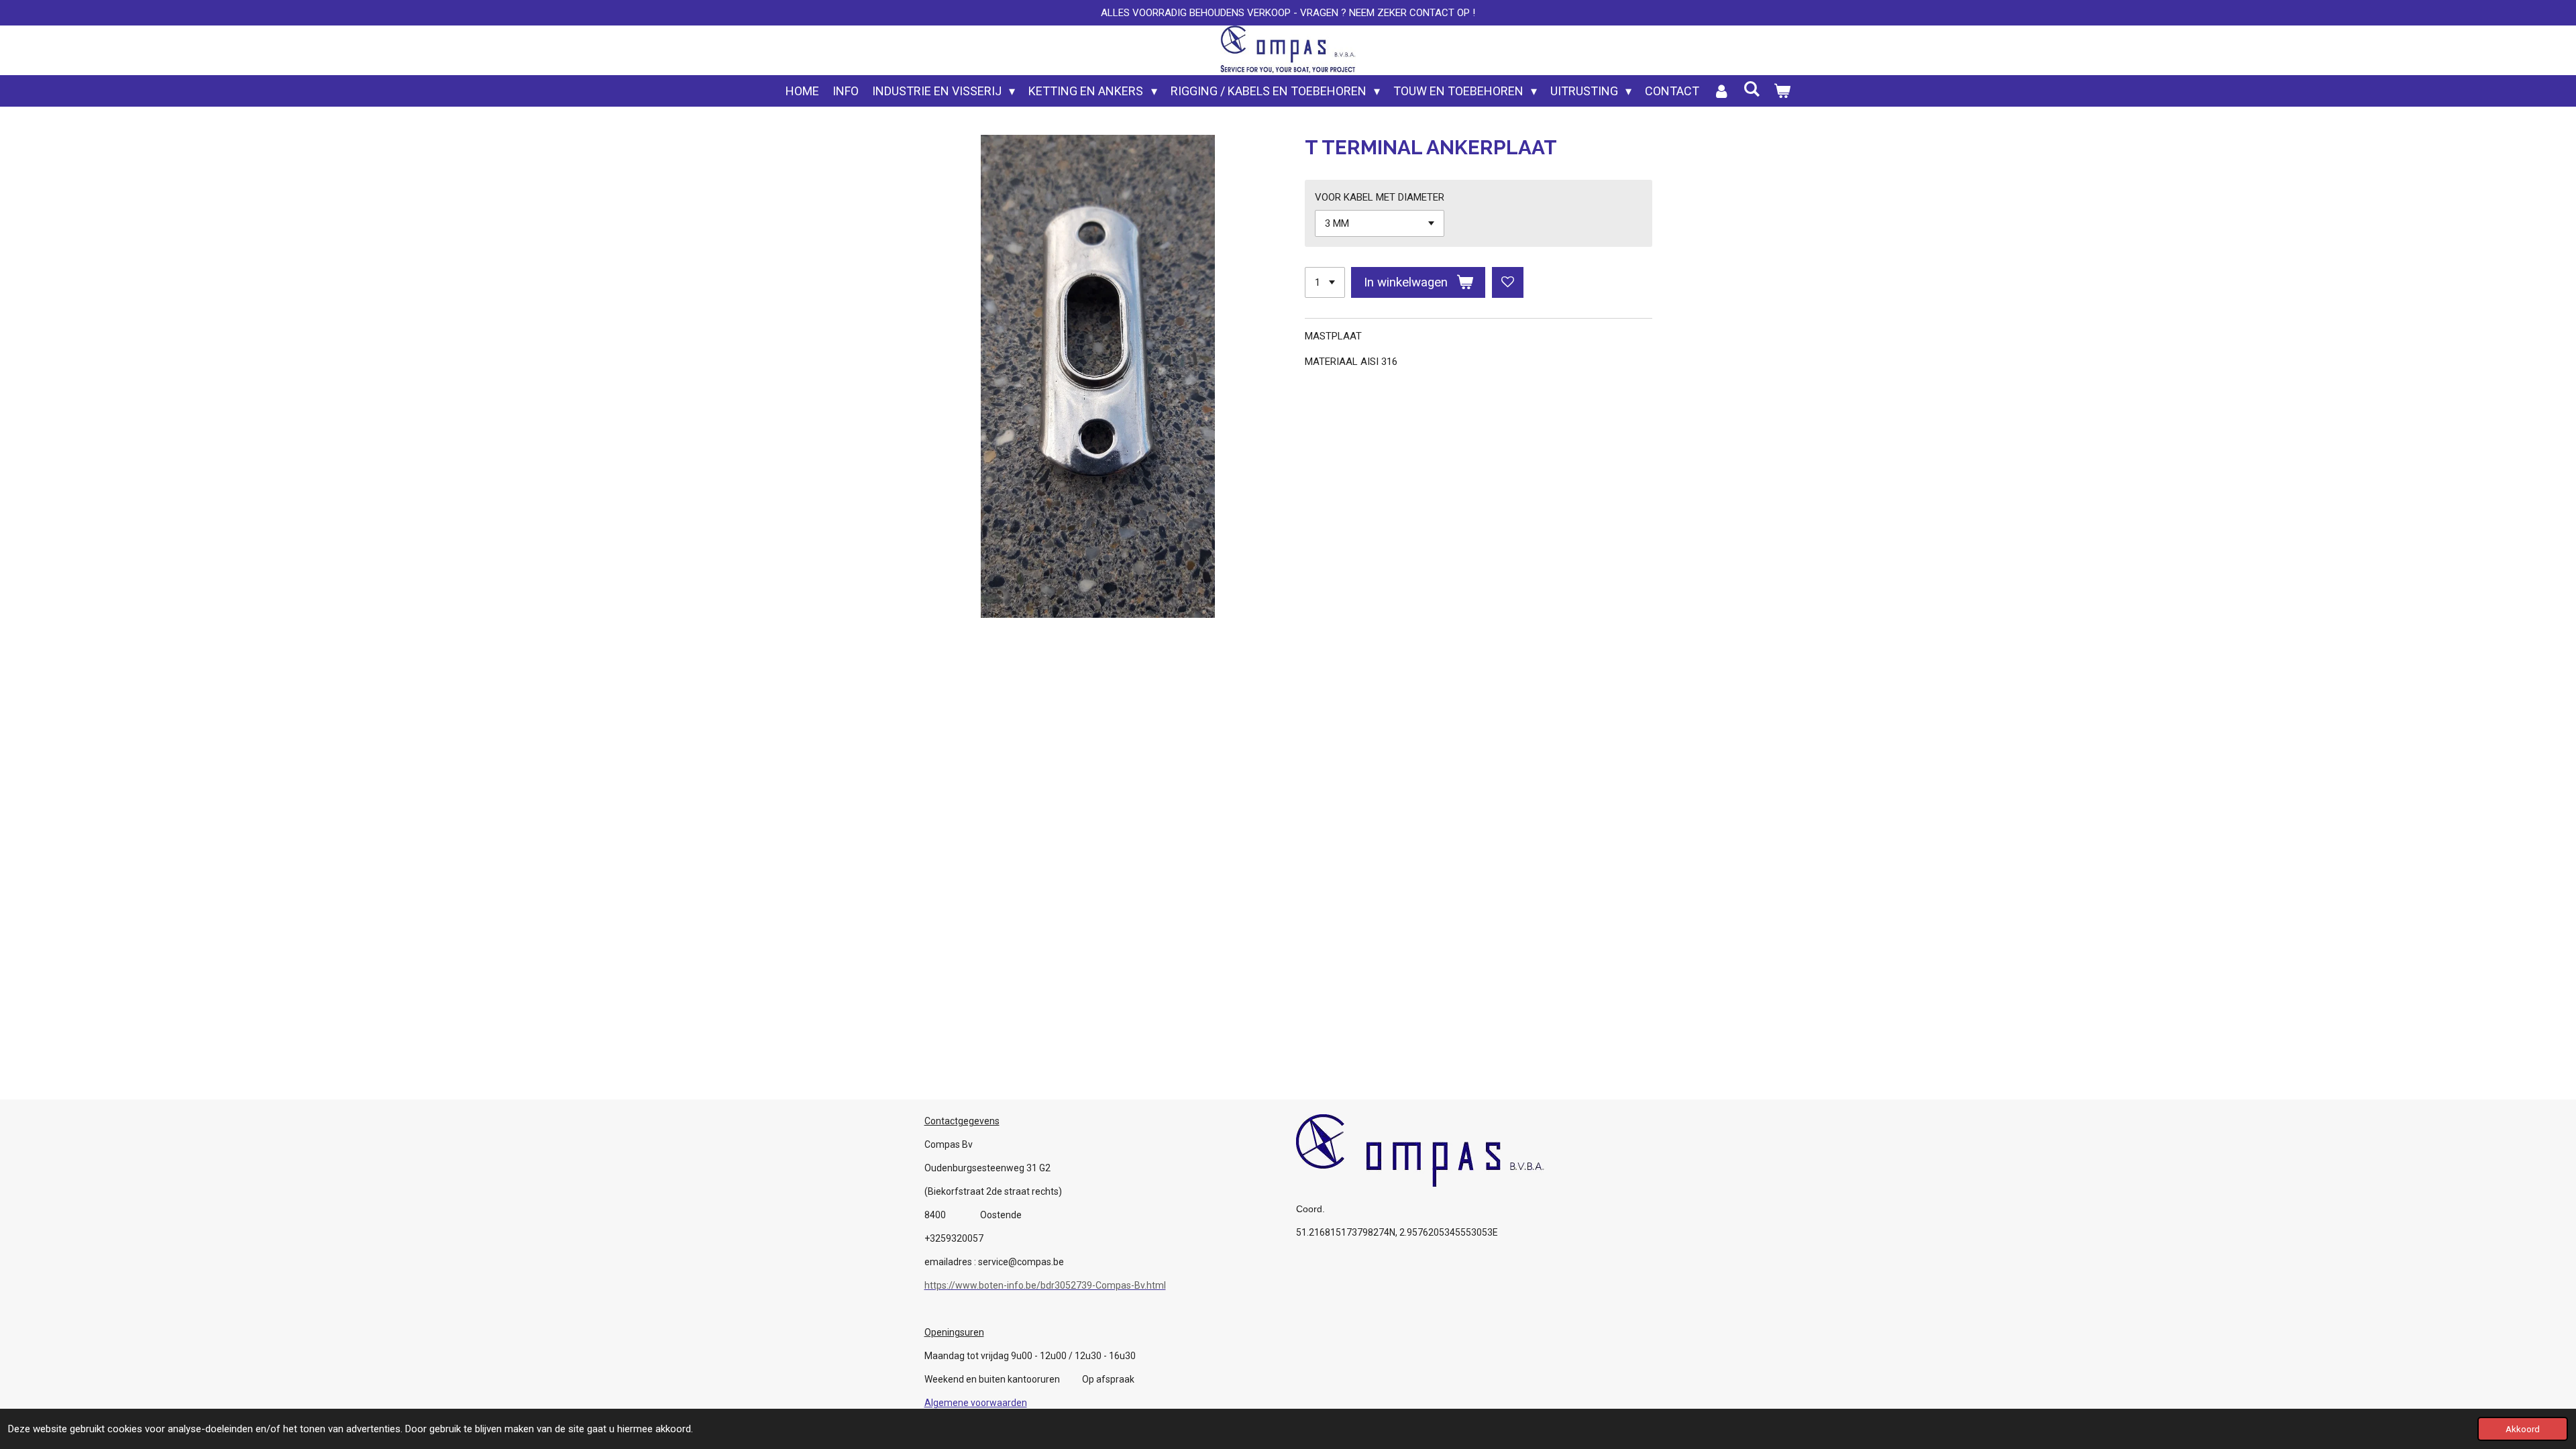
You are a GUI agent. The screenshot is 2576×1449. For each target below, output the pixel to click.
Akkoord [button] (2523, 1429)
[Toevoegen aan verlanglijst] (1508, 283)
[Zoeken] (1751, 89)
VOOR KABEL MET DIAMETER (1380, 197)
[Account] (1721, 91)
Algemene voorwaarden (976, 1403)
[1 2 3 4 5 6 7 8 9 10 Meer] (1325, 283)
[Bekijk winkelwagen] (1782, 91)
